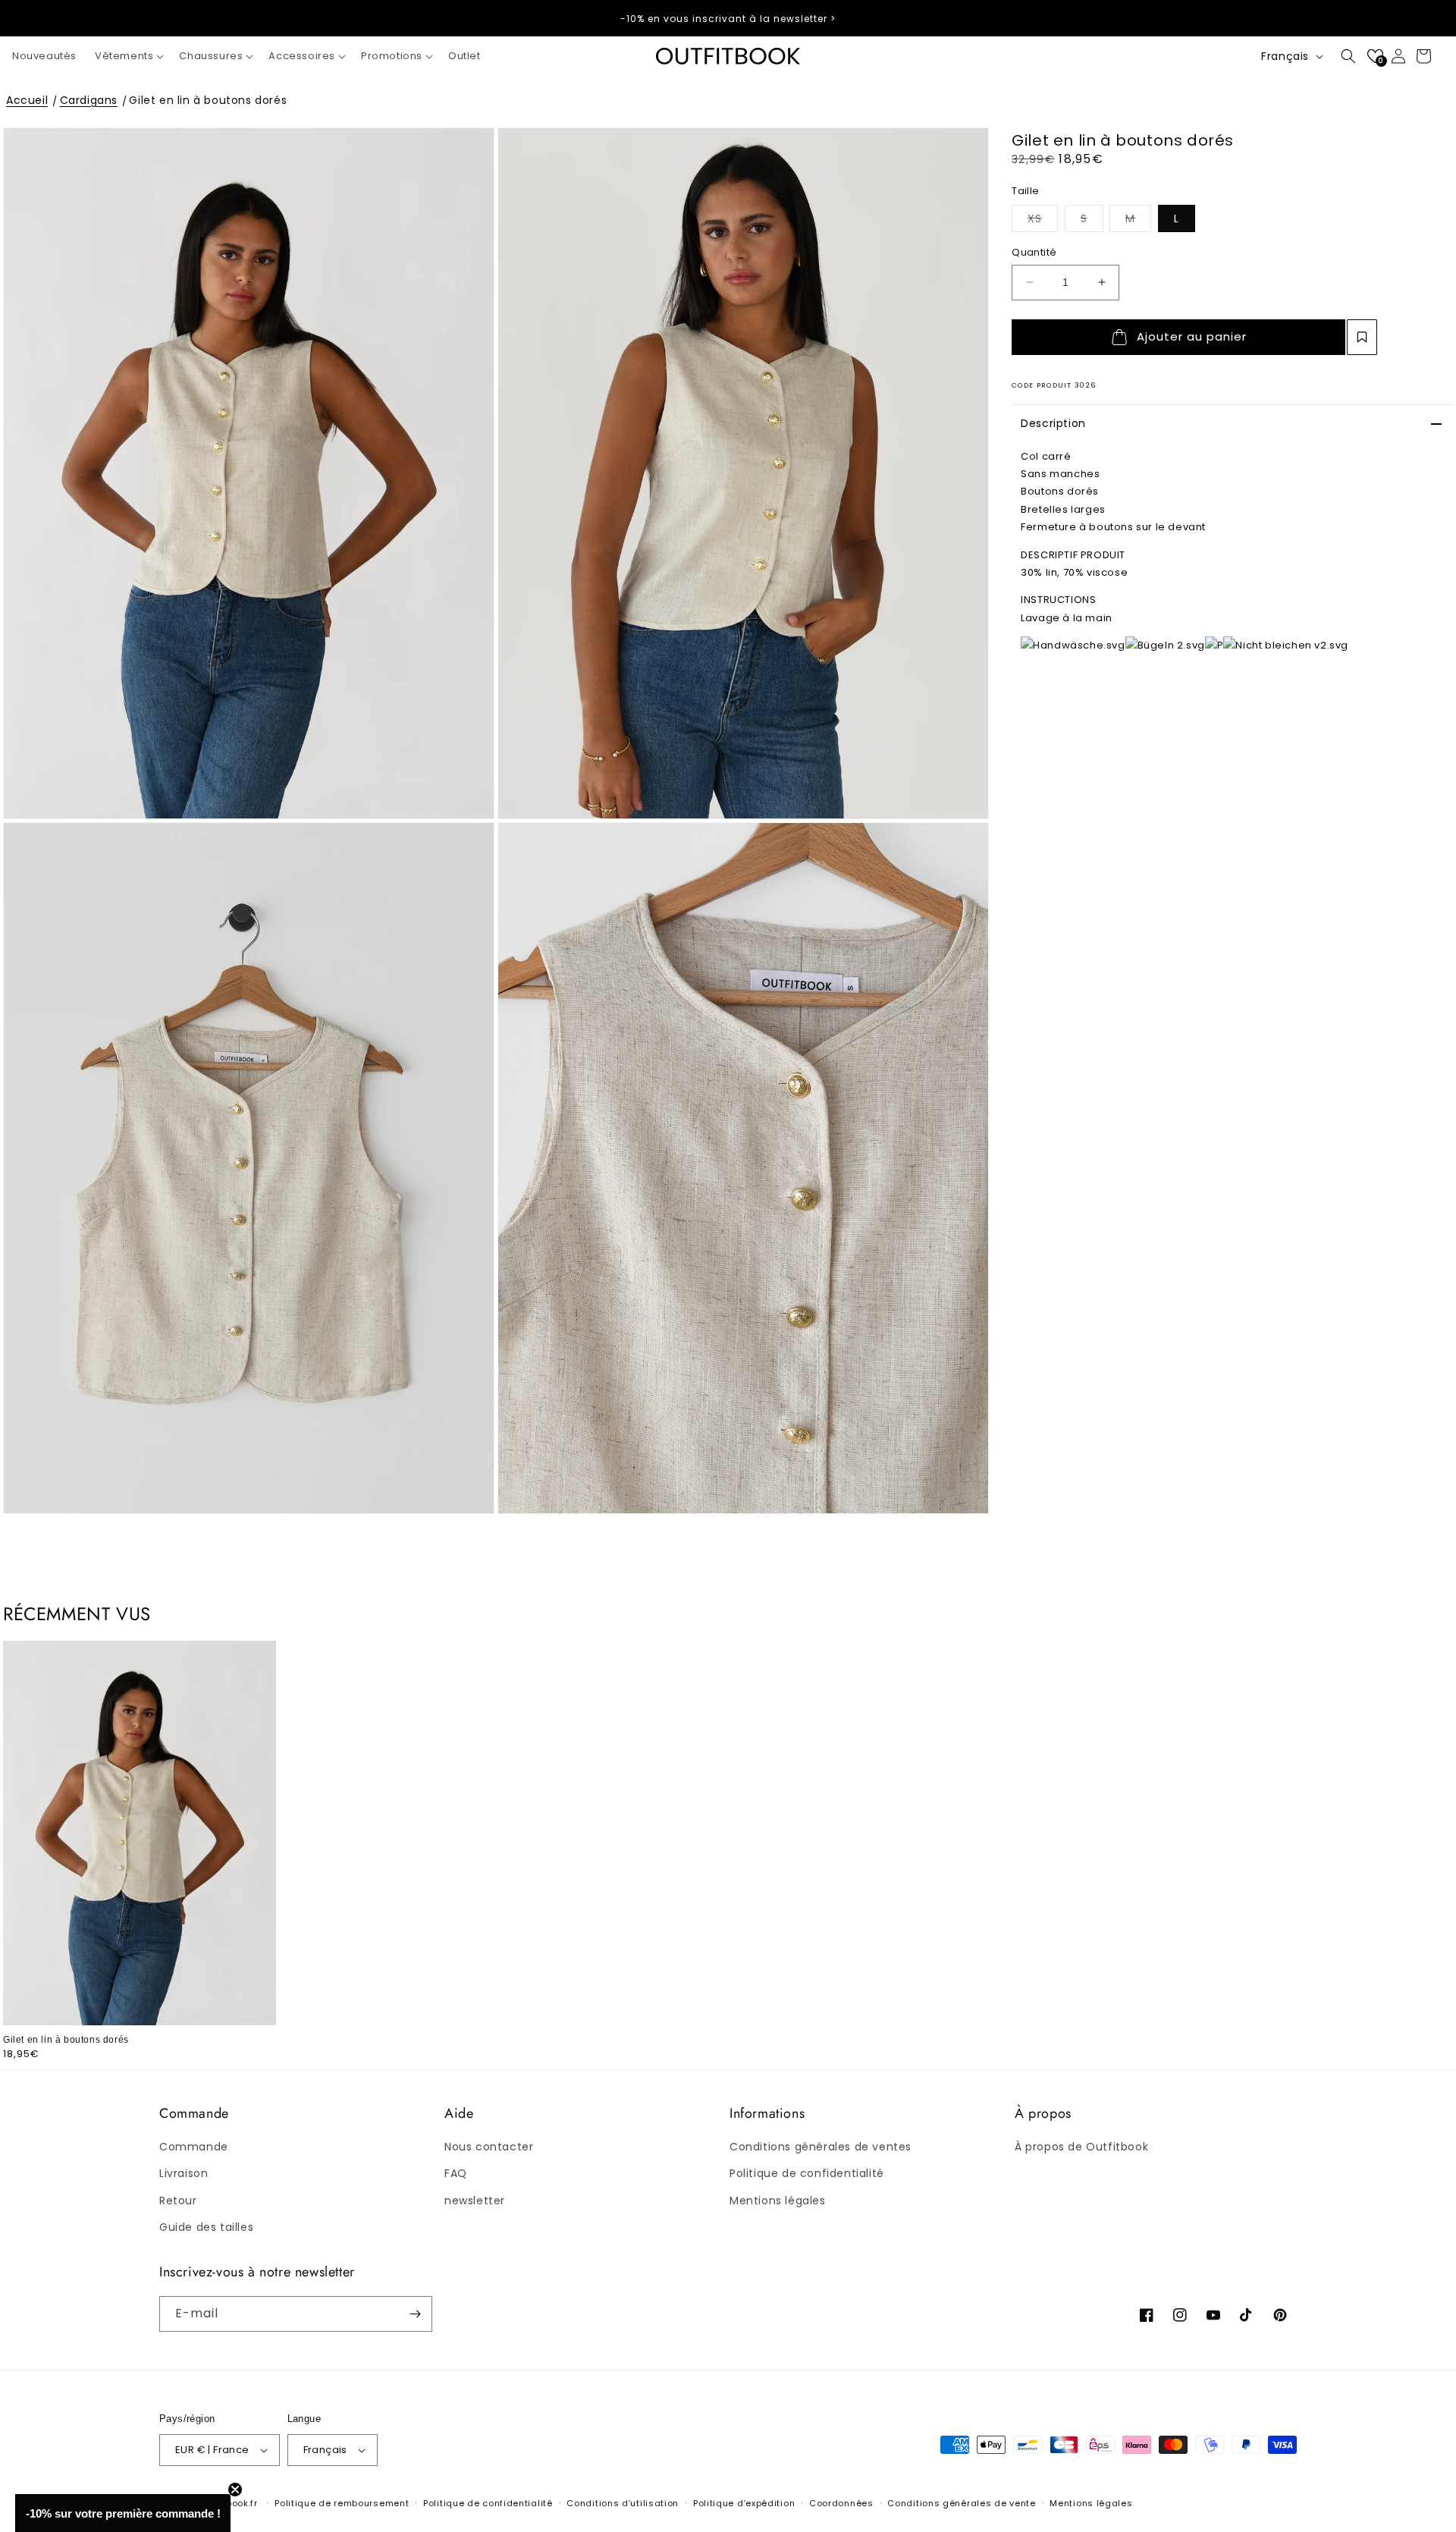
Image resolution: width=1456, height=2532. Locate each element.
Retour (178, 2201)
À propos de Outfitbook (1081, 2147)
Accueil (27, 100)
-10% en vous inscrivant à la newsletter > (728, 19)
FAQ (456, 2173)
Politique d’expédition (744, 2503)
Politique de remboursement (342, 2503)
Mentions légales (778, 2201)
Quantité (1034, 252)
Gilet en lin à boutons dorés (208, 100)
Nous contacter (489, 2147)
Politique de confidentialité (807, 2173)
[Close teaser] (235, 2490)
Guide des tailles (206, 2227)
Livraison (184, 2173)
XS (1043, 218)
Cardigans (89, 100)
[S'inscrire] (415, 2314)
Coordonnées (841, 2503)
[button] (128, 57)
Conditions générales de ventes (821, 2147)
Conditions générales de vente (961, 2503)
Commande (194, 2147)
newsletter (475, 2201)
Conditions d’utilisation (623, 2503)
